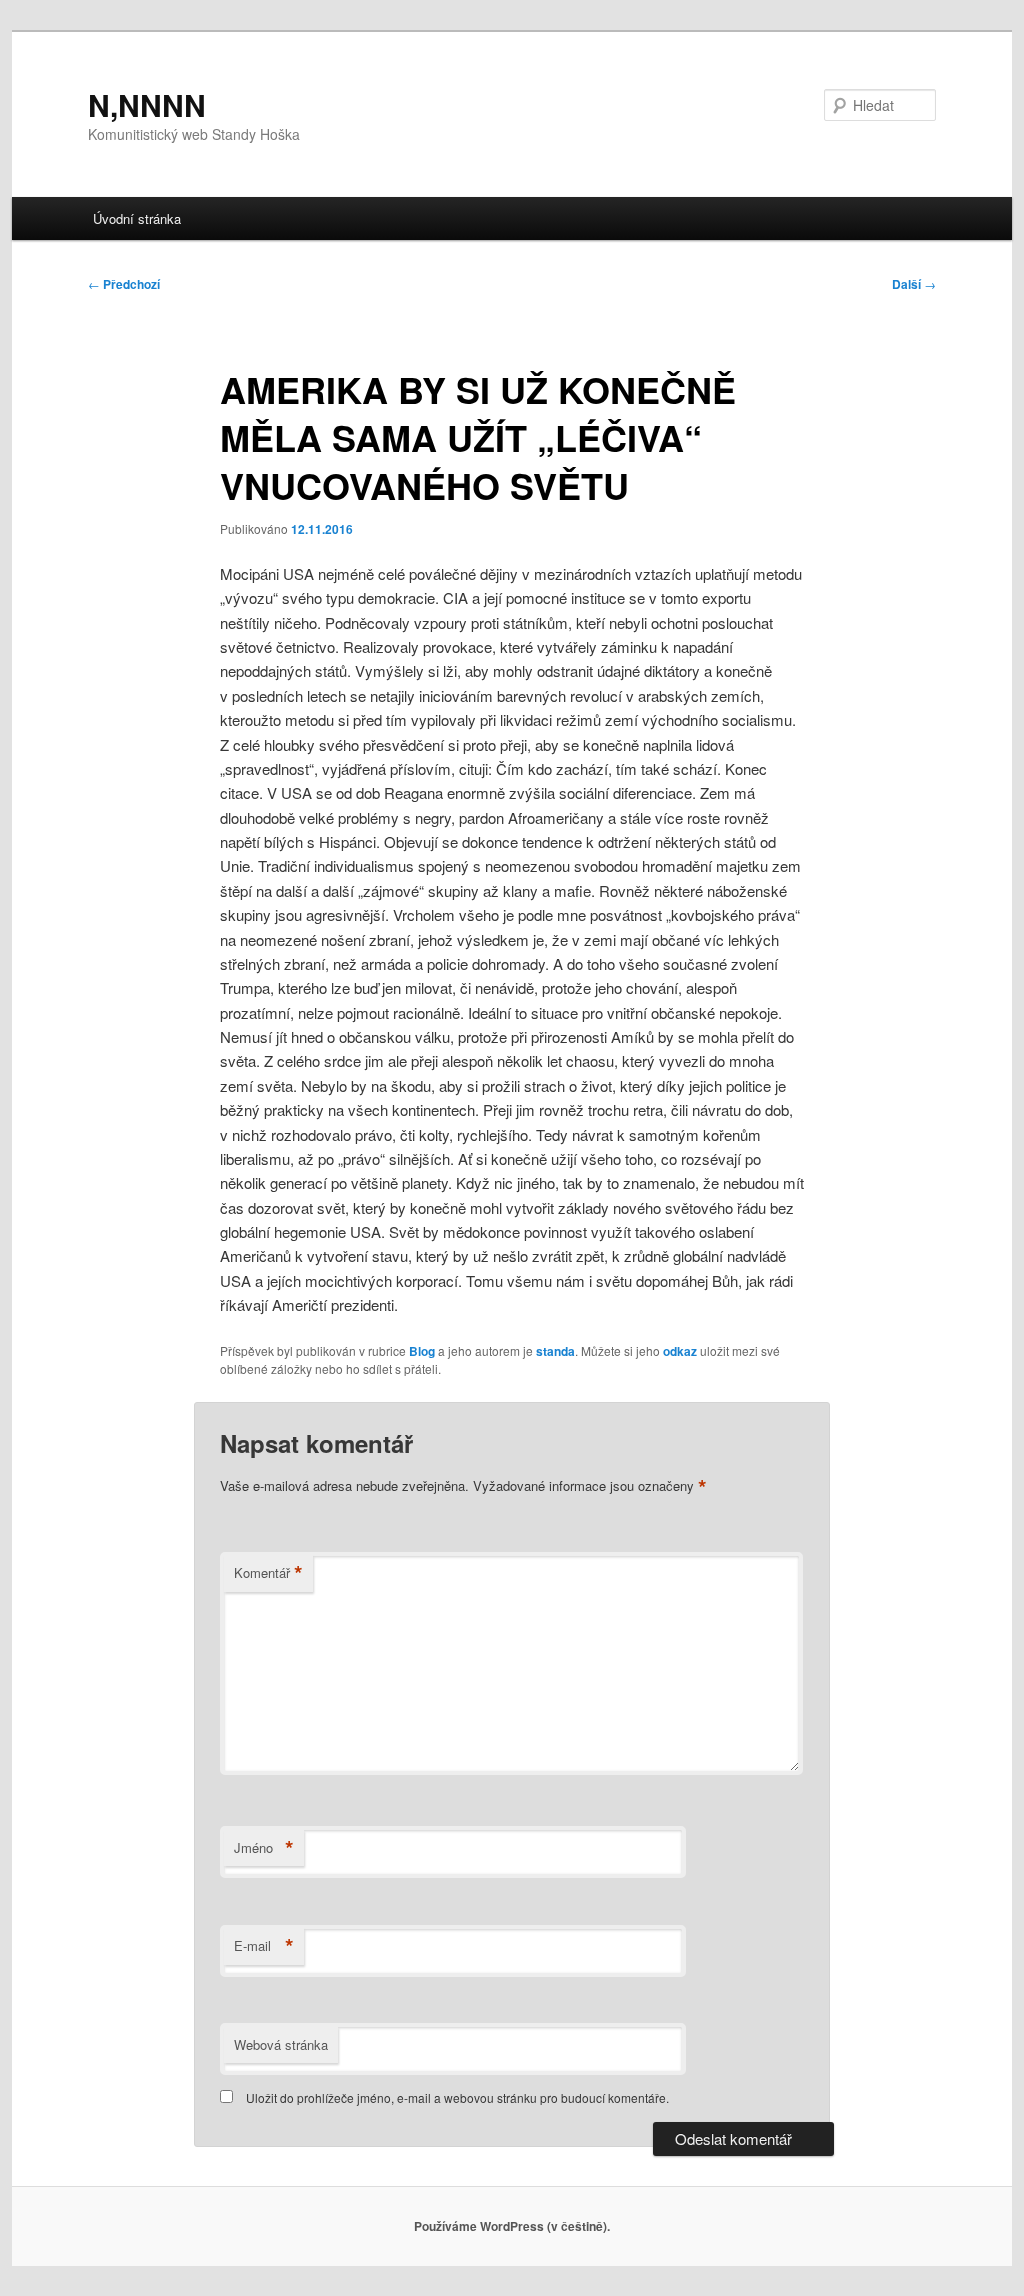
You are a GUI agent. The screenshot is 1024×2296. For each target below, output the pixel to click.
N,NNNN (147, 104)
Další (914, 284)
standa (555, 1351)
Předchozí (124, 284)
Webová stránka (281, 2044)
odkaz (680, 1351)
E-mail (264, 1946)
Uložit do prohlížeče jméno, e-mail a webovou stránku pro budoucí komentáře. (457, 2097)
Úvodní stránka (137, 218)
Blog (422, 1351)
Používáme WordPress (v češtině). (512, 2226)
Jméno (264, 1848)
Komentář (268, 1573)
